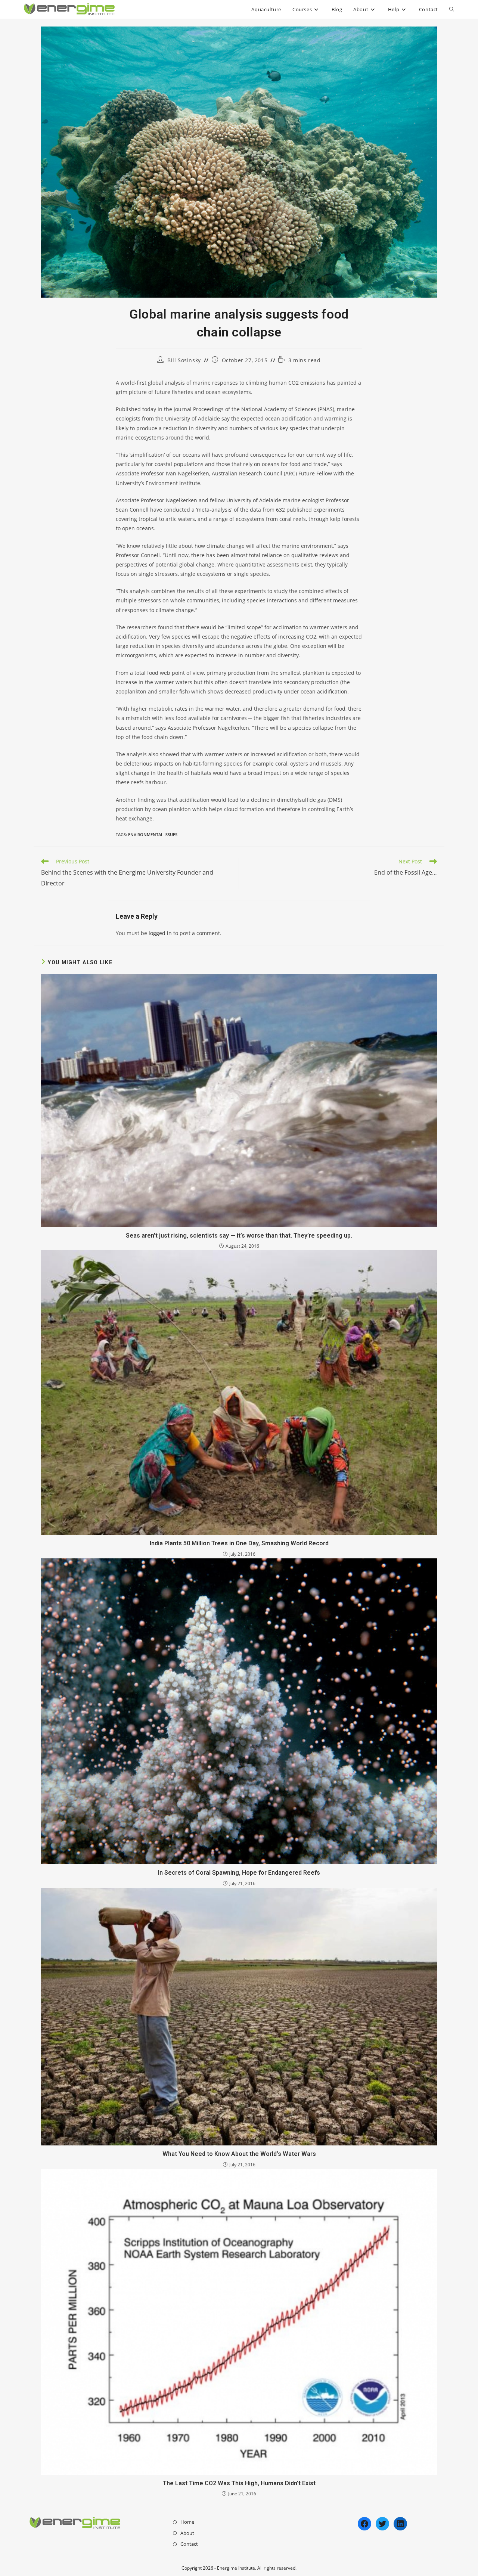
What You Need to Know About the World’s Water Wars (239, 2154)
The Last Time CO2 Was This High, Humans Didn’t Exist (239, 2483)
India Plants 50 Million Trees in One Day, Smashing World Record (239, 1543)
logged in (160, 933)
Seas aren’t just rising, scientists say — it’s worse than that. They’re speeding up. (239, 1236)
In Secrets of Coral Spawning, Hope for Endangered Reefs (239, 1873)
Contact (189, 2544)
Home (187, 2522)
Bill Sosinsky (184, 360)
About (187, 2533)
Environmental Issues (153, 834)
